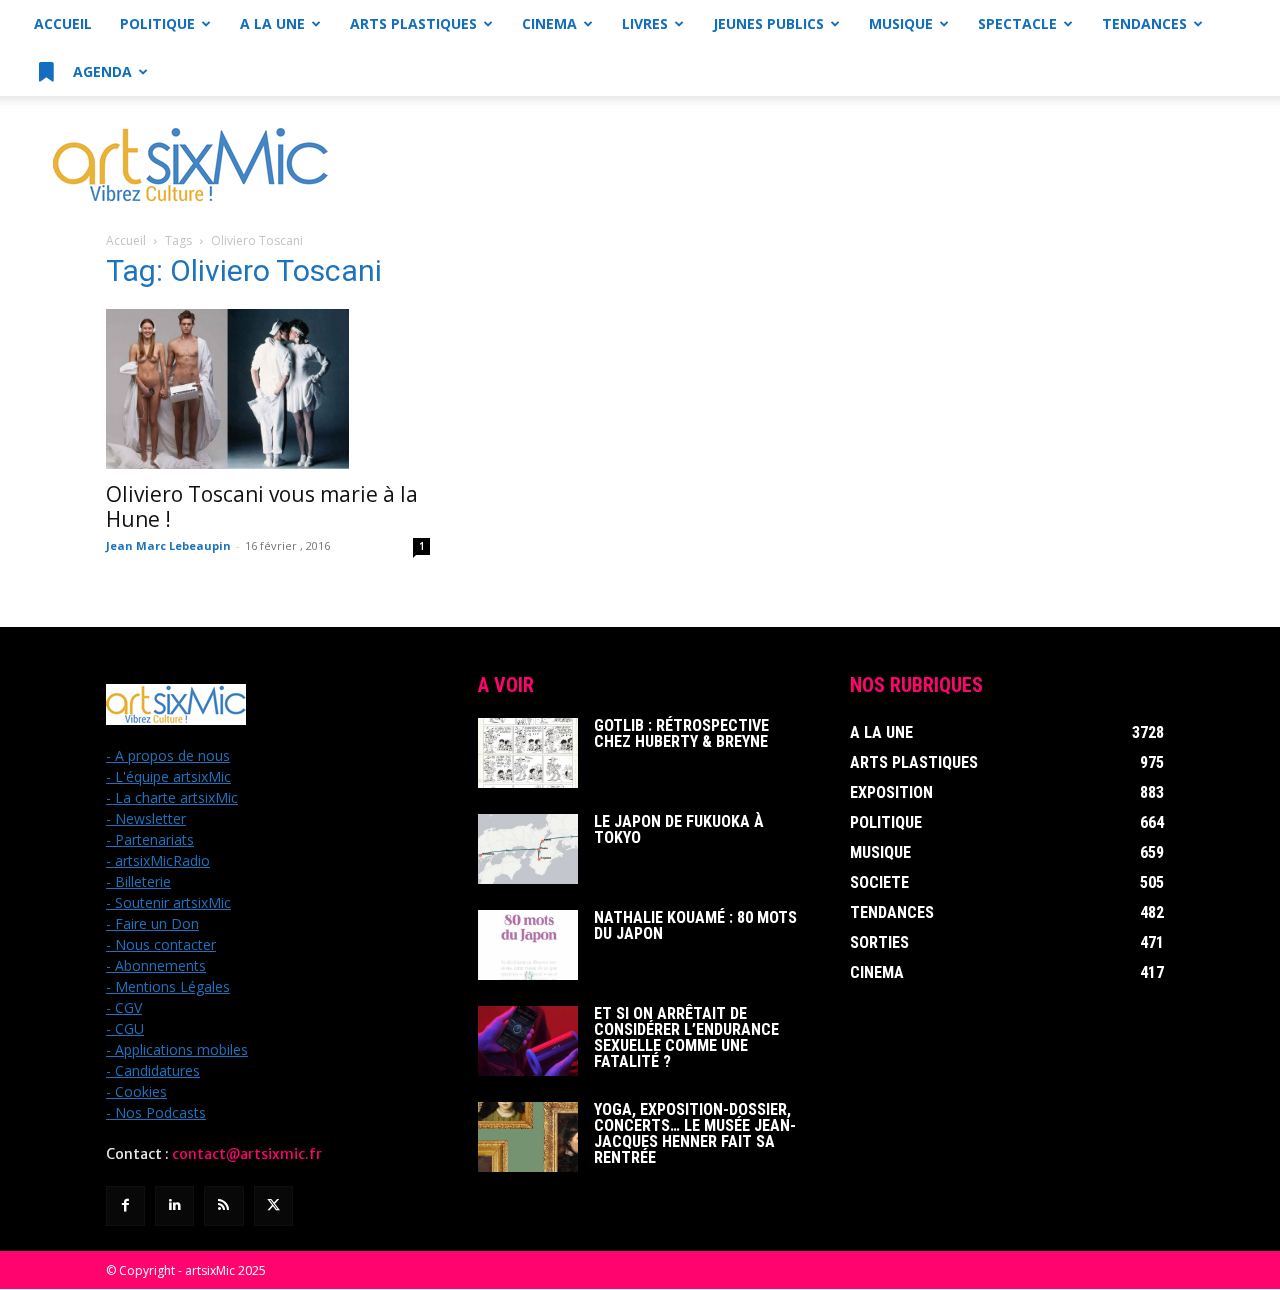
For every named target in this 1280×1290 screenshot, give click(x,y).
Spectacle (1017, 23)
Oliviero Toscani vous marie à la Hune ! (262, 506)
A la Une (272, 23)
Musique (901, 23)
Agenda (100, 71)
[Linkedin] (174, 1205)
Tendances (1144, 23)
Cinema (549, 23)
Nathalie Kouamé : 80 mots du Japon (695, 925)
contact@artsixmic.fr (247, 1154)
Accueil (63, 23)
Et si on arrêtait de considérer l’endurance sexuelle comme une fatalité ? (686, 1037)
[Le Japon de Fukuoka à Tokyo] (528, 849)
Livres (645, 23)
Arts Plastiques (413, 23)
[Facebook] (125, 1205)
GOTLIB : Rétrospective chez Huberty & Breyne (681, 733)
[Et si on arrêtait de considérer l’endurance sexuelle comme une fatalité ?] (528, 1041)
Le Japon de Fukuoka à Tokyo (679, 829)
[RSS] (223, 1205)
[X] (273, 1205)
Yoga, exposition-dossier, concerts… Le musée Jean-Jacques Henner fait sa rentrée (695, 1133)
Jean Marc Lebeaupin (168, 545)
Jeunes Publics (768, 23)
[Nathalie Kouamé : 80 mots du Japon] (528, 945)
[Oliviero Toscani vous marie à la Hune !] (268, 389)
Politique (157, 23)
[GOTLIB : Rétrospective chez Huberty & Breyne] (528, 753)
